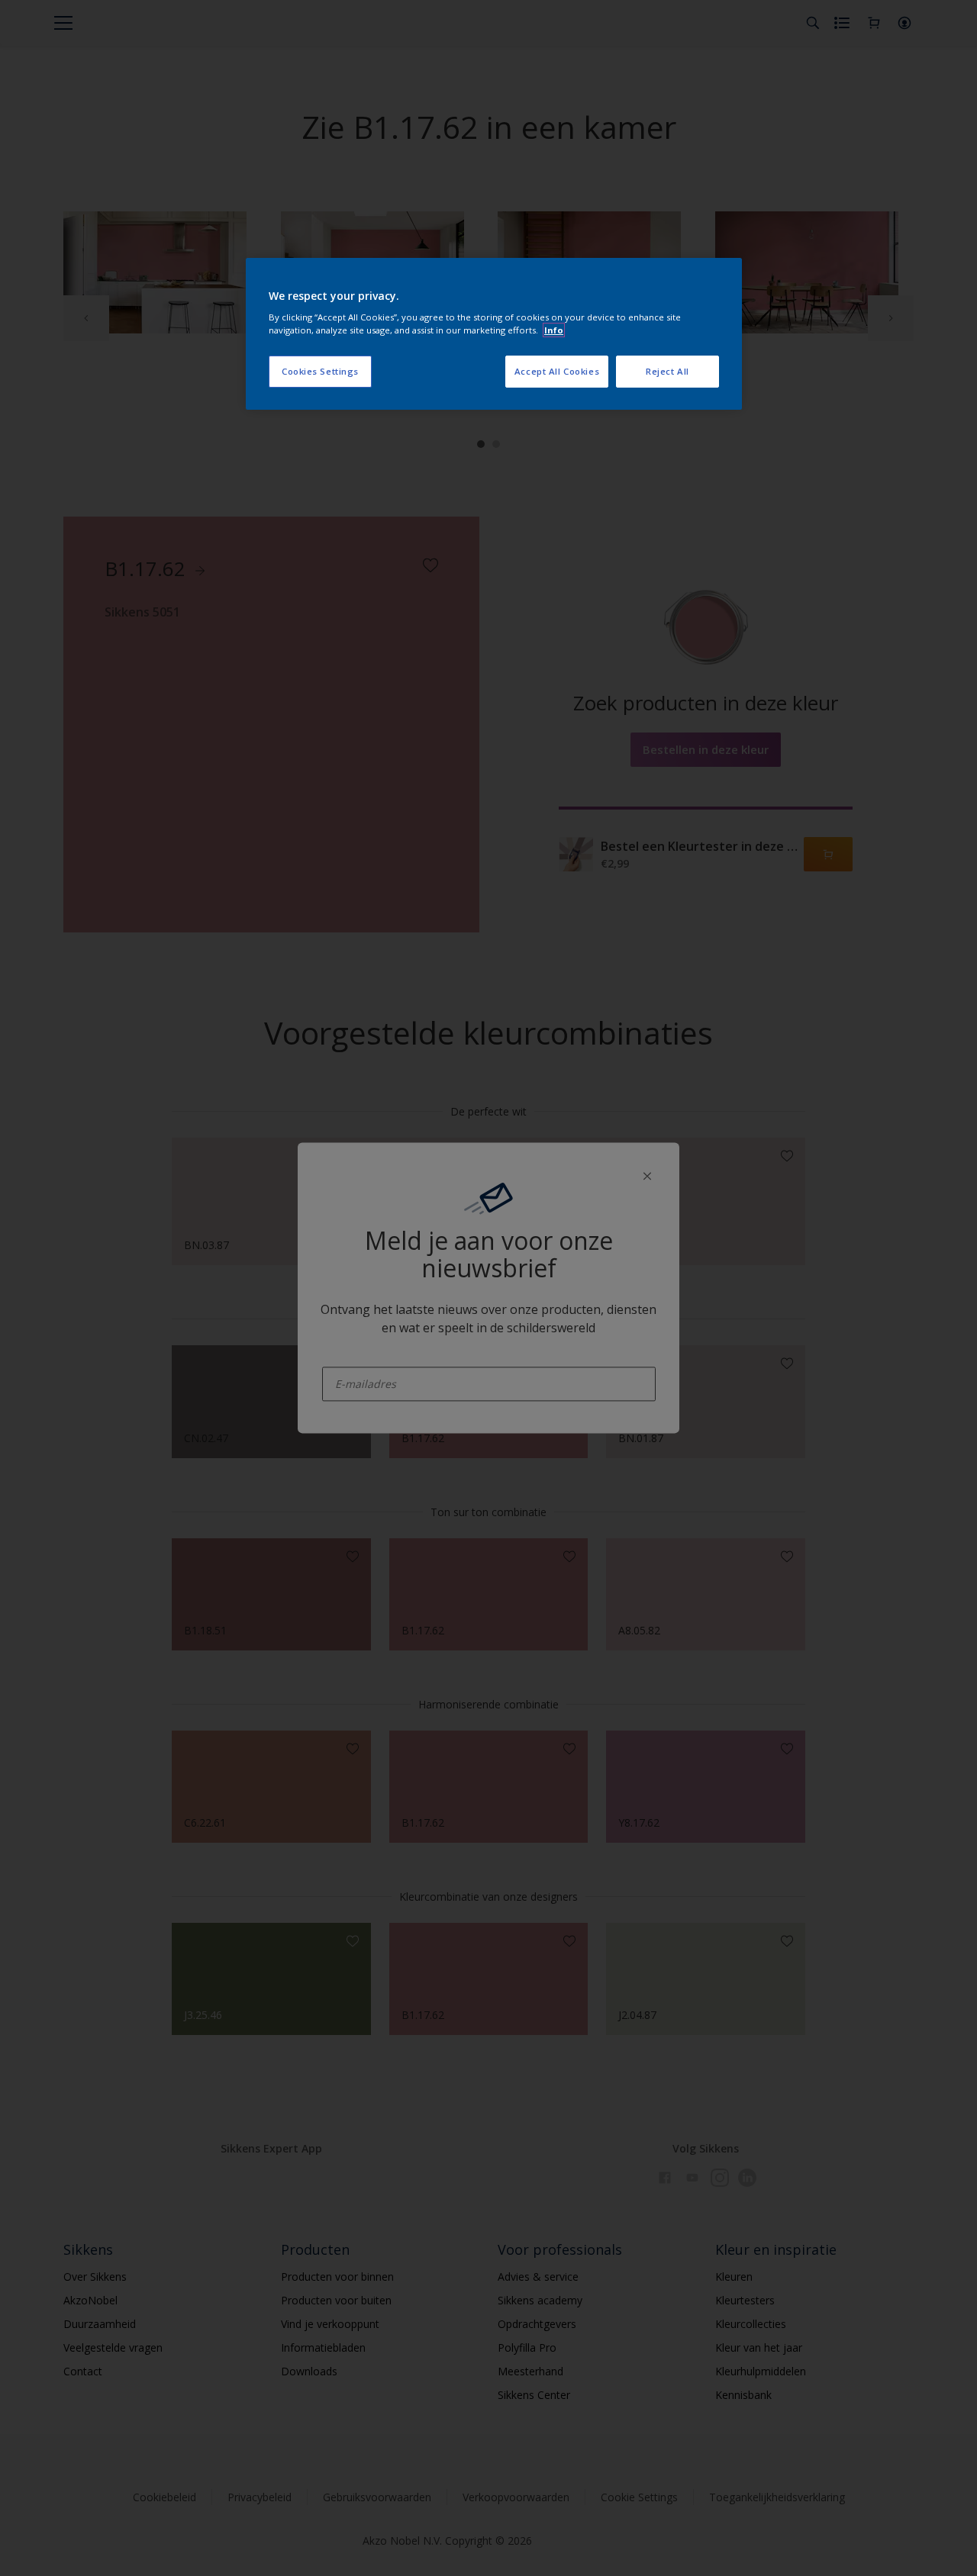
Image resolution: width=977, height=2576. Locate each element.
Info (554, 330)
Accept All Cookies (557, 371)
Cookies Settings (320, 371)
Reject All (667, 371)
